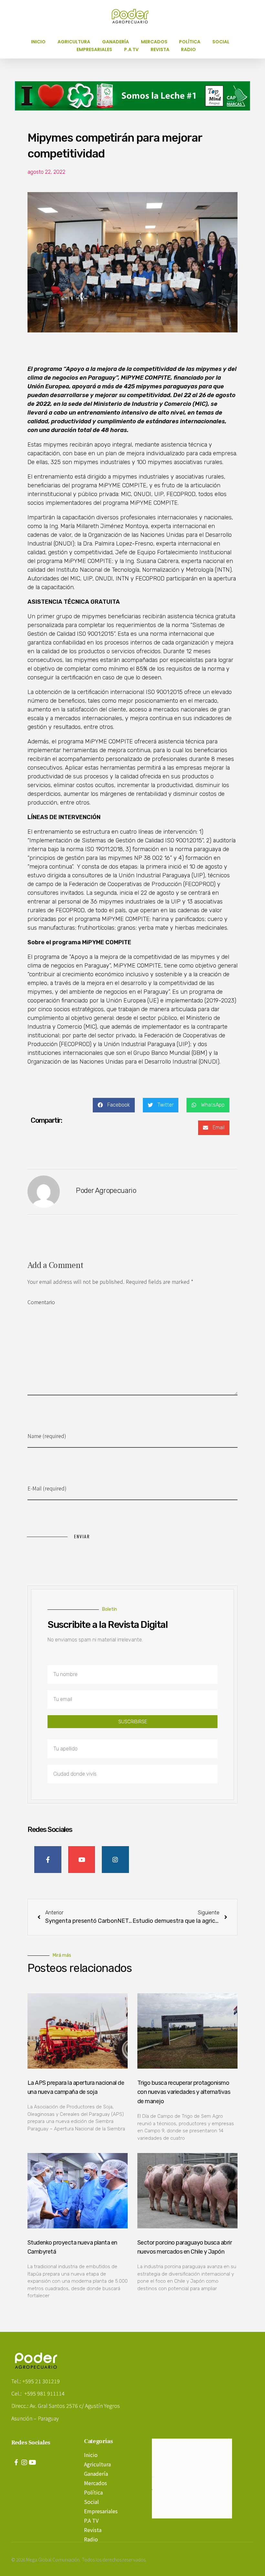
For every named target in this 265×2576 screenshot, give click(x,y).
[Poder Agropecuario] (133, 16)
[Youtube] (32, 2462)
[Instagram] (24, 2462)
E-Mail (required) (47, 1488)
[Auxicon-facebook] (16, 2462)
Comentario (41, 1302)
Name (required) (47, 1436)
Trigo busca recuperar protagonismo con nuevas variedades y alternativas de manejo (184, 2092)
